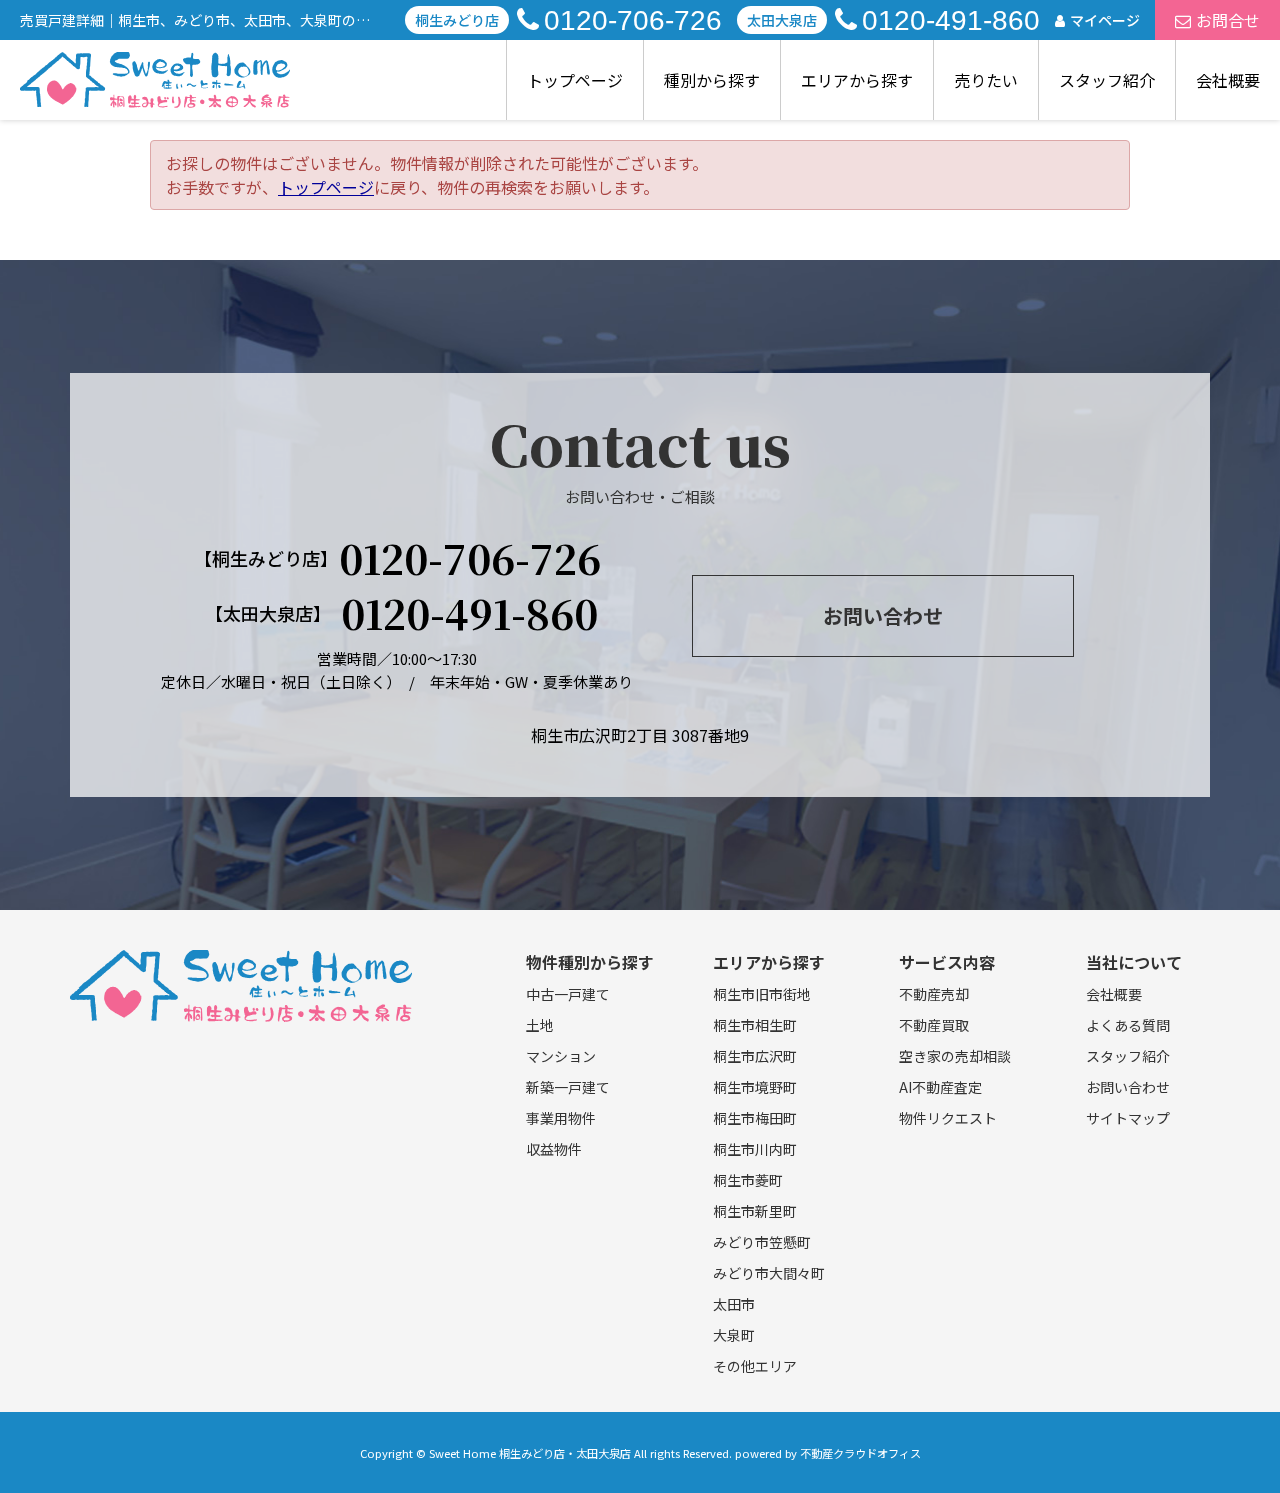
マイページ (1105, 20)
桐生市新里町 (755, 1211)
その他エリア (755, 1366)
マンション (561, 1056)
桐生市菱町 (748, 1180)
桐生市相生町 (755, 1025)
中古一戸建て (568, 994)
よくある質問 (1128, 1025)
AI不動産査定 (940, 1087)
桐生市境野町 (755, 1087)
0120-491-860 (951, 20)
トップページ (575, 80)
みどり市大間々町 (769, 1273)
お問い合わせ (883, 615)
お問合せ (1228, 20)
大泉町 (734, 1335)
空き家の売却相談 (955, 1056)
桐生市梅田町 (755, 1118)
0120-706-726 (633, 20)
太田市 (734, 1304)
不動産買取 (934, 1025)
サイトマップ (1128, 1118)
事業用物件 (561, 1118)
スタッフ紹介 (1107, 80)
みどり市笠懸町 (762, 1242)
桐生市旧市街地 (762, 994)
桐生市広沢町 (755, 1056)
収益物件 (554, 1149)
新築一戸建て (568, 1087)
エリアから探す (857, 80)
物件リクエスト (948, 1118)
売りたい (986, 80)
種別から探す (712, 80)
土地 (540, 1025)
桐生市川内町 (755, 1149)
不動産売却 (934, 994)
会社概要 (1228, 80)
